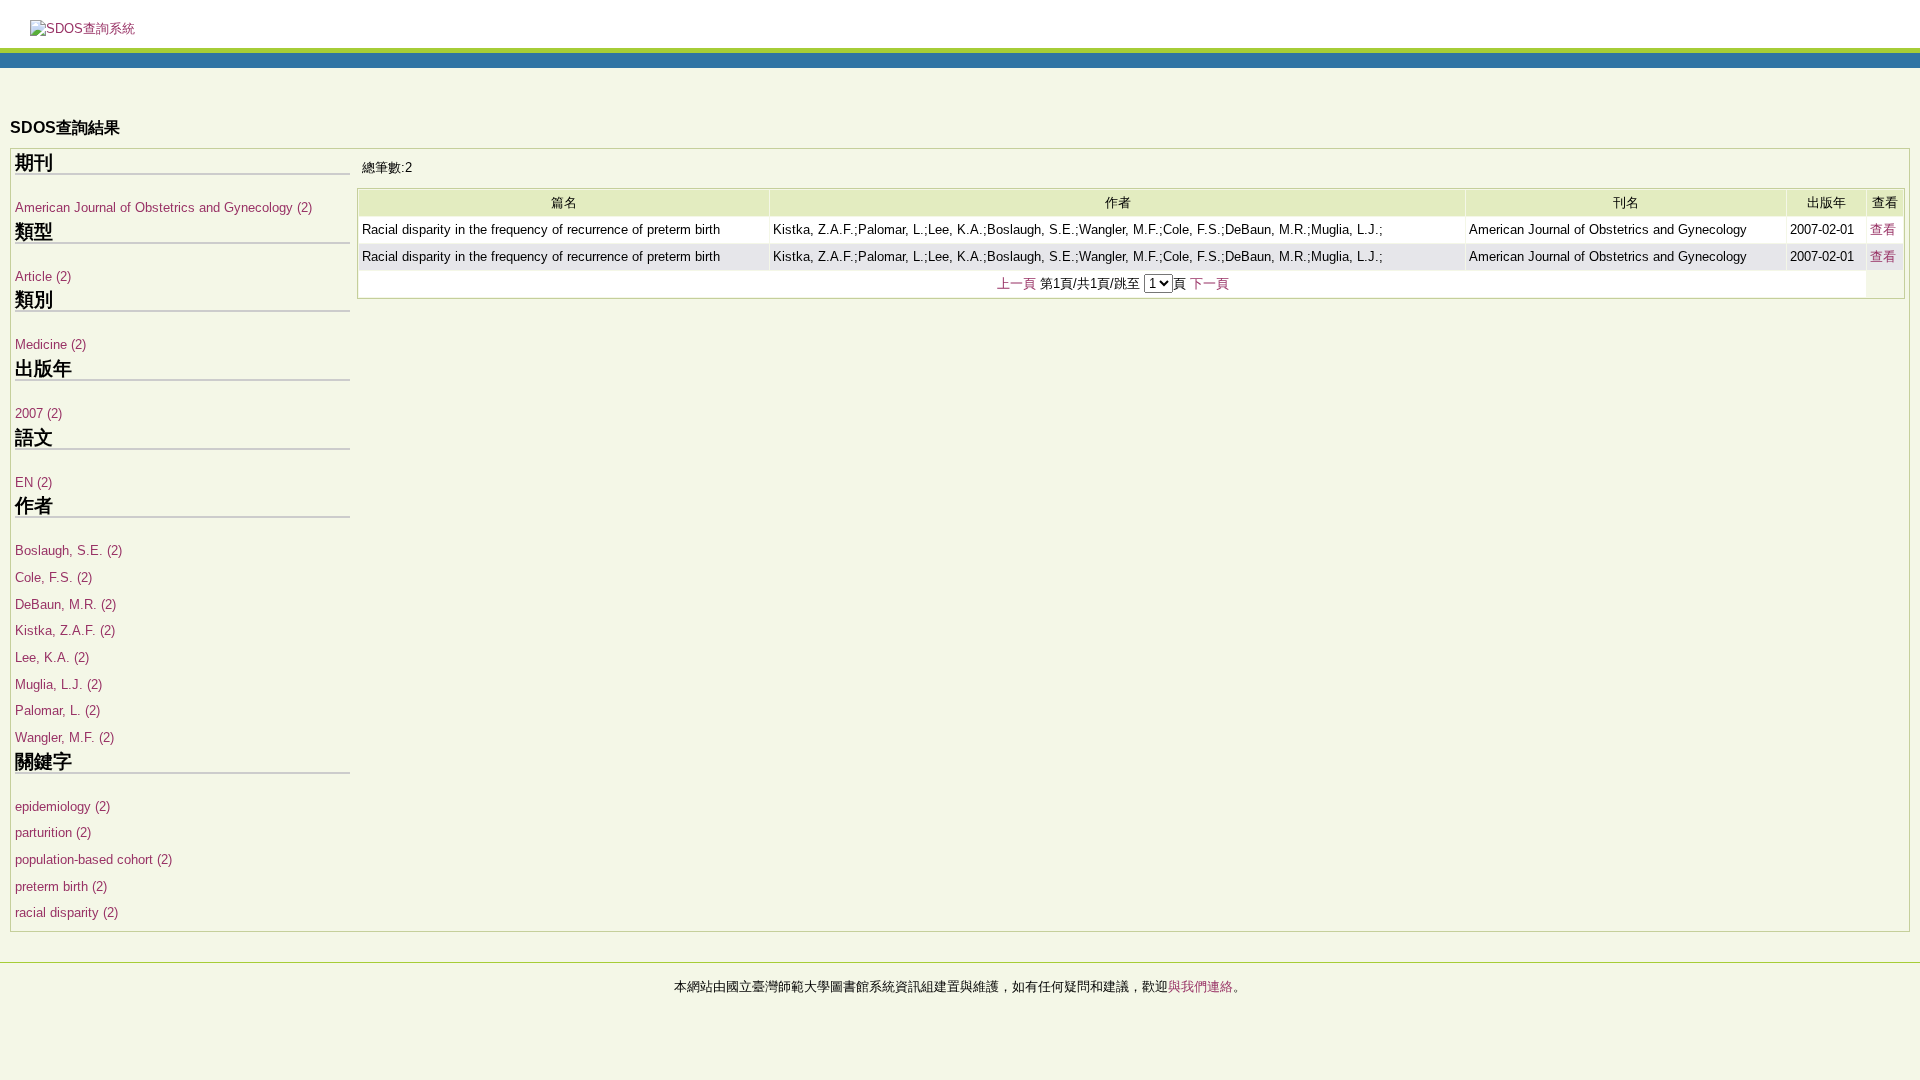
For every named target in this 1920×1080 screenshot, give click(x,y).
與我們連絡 (1200, 986)
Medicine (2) (50, 344)
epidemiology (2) (62, 806)
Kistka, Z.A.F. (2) (65, 630)
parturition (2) (53, 832)
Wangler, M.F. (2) (64, 737)
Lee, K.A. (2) (52, 657)
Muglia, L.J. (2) (58, 684)
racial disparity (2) (66, 912)
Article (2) (43, 276)
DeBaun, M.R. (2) (65, 604)
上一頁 (1016, 283)
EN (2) (33, 482)
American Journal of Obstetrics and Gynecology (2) (163, 207)
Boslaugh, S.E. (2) (68, 550)
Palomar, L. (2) (57, 710)
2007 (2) (38, 413)
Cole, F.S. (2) (53, 577)
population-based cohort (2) (93, 859)
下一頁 (1209, 283)
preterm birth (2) (61, 886)
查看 (1883, 229)
